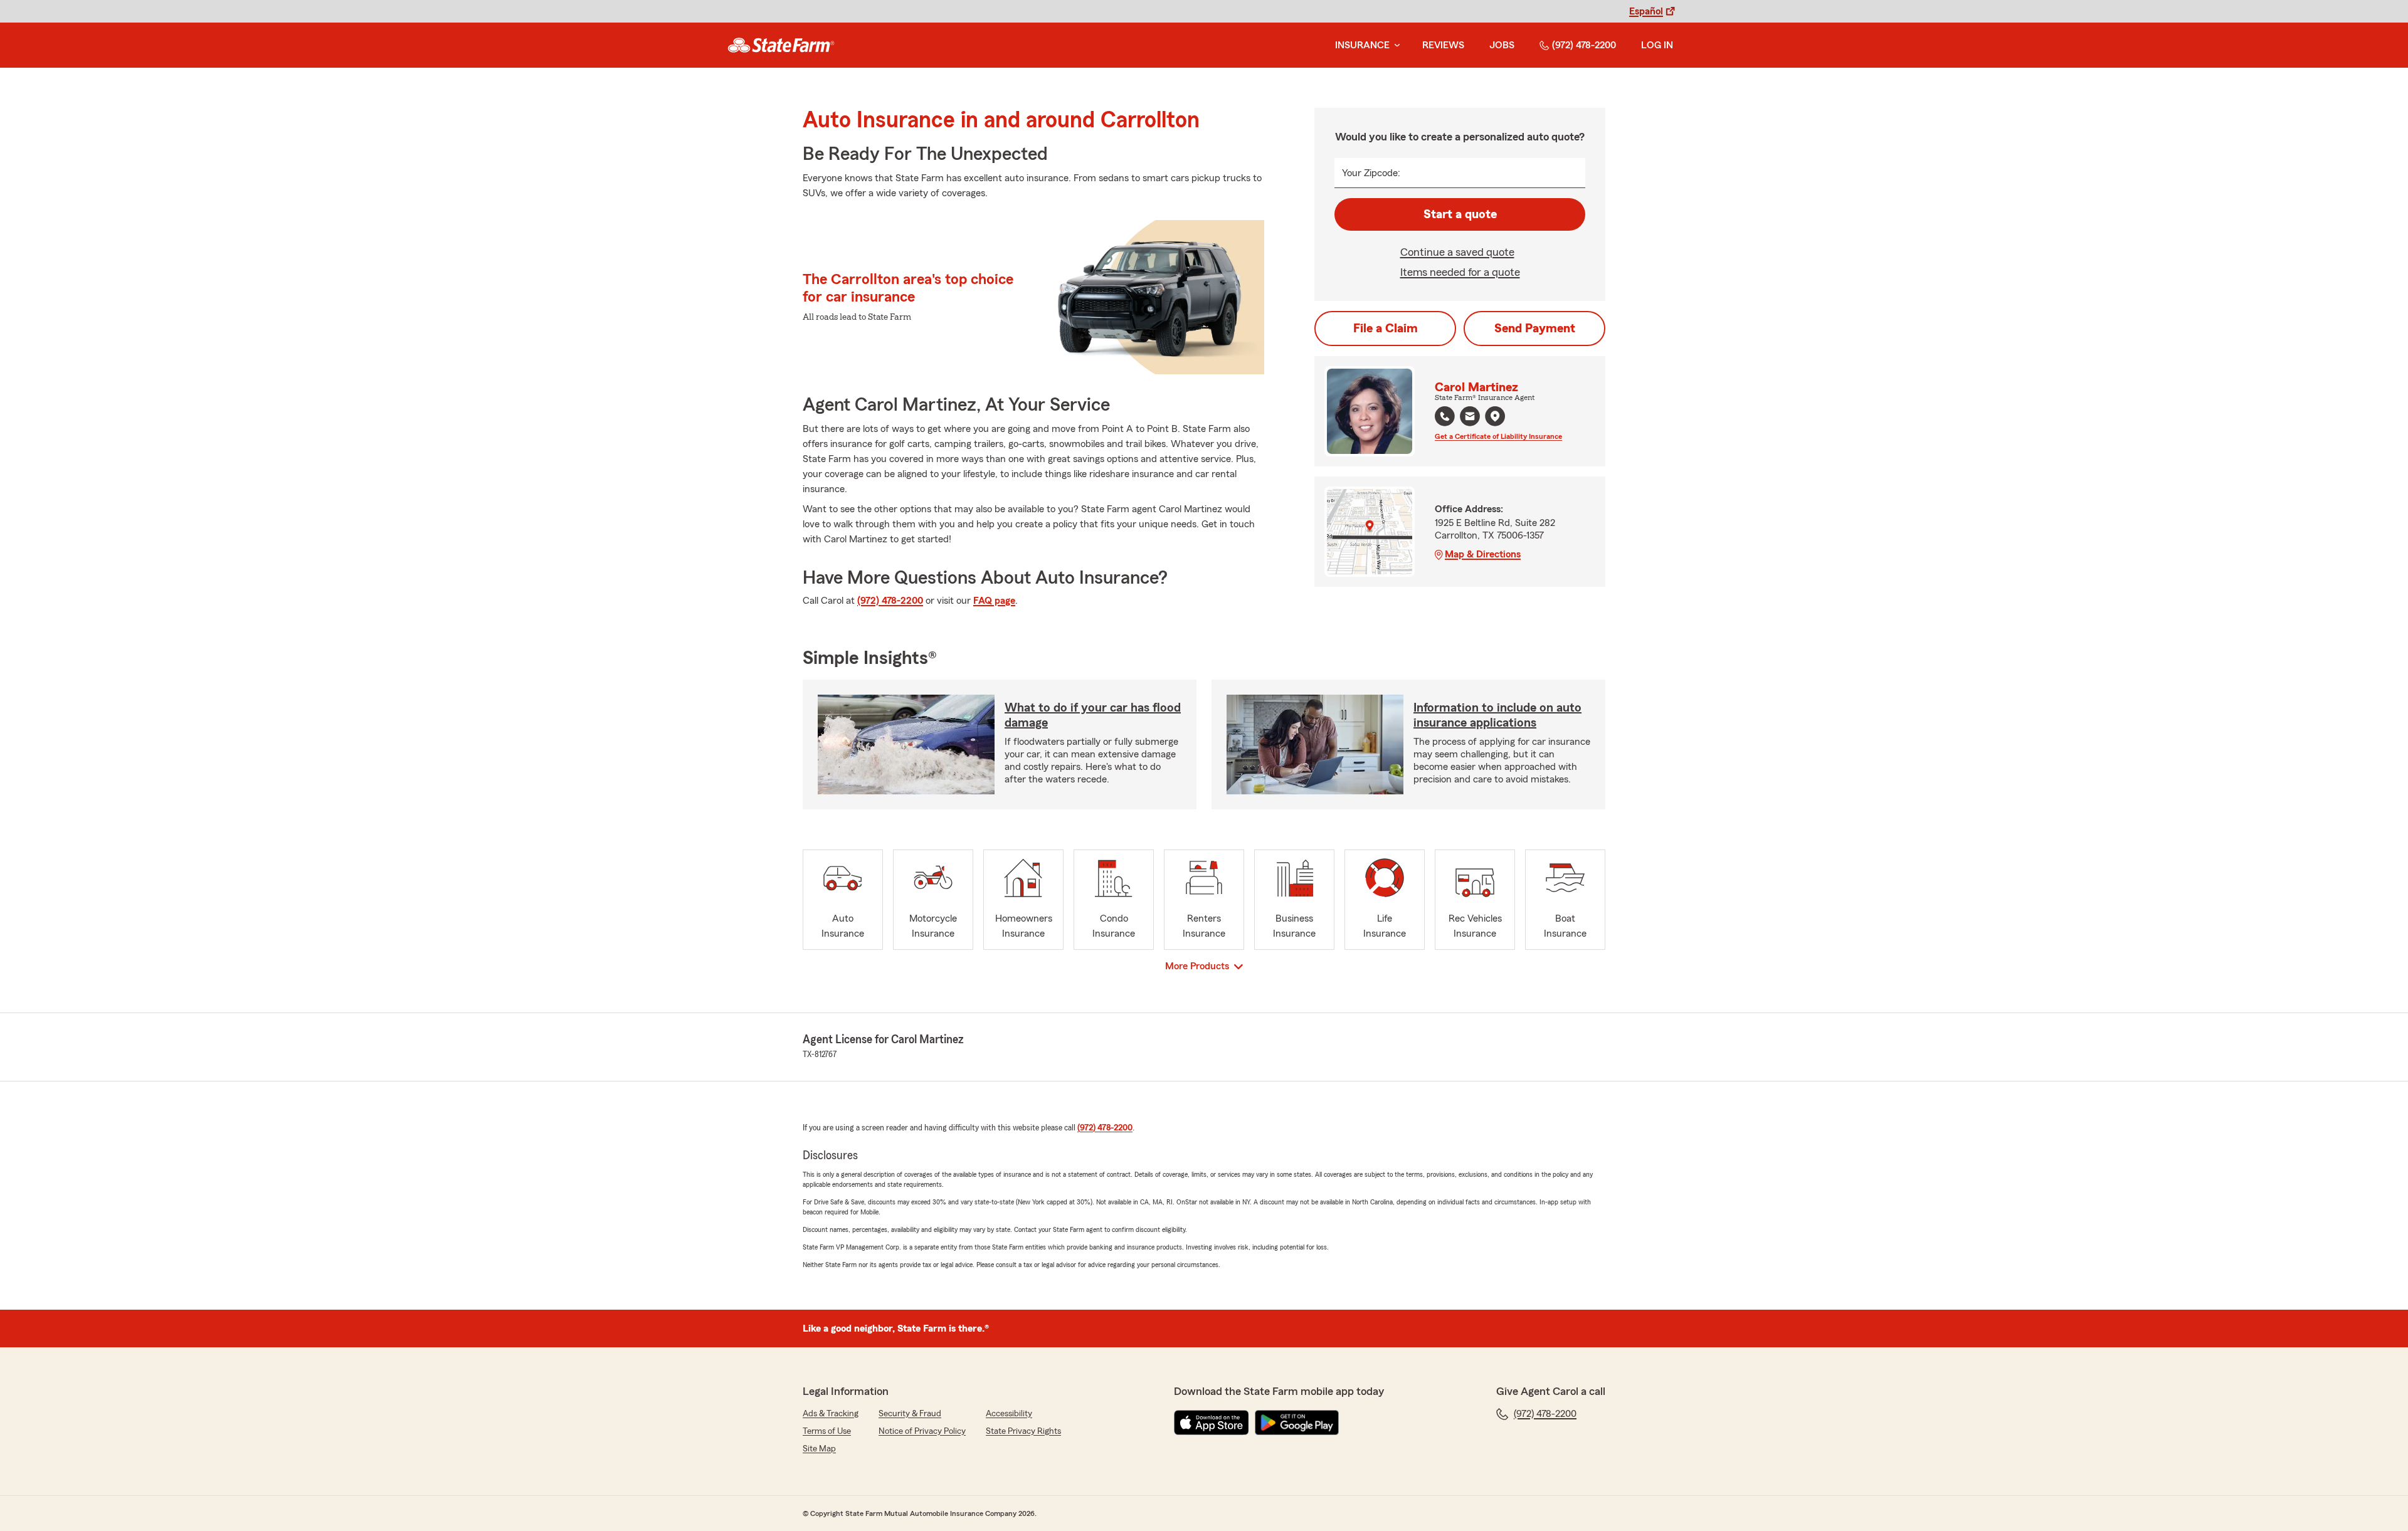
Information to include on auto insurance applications (1497, 715)
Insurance (1362, 45)
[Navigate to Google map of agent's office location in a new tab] (1495, 416)
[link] (781, 45)
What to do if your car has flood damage (1093, 715)
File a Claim (1386, 329)
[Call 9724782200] (1445, 416)
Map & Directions (1483, 554)
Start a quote (1460, 214)
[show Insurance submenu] (1395, 45)
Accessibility (1009, 1414)
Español (1646, 11)
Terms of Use (827, 1431)
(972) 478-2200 (1584, 45)
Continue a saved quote (1457, 252)
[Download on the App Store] (1212, 1423)
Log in (1657, 45)
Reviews (1443, 45)
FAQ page (994, 601)
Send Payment (1535, 329)
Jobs (1502, 45)
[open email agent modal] (1470, 418)
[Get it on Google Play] (1297, 1423)
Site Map (819, 1449)
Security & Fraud (910, 1414)
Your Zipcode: (1371, 173)
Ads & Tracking (831, 1414)
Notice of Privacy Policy (922, 1431)
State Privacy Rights (1023, 1431)
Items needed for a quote (1460, 272)
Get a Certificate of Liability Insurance (1498, 436)
